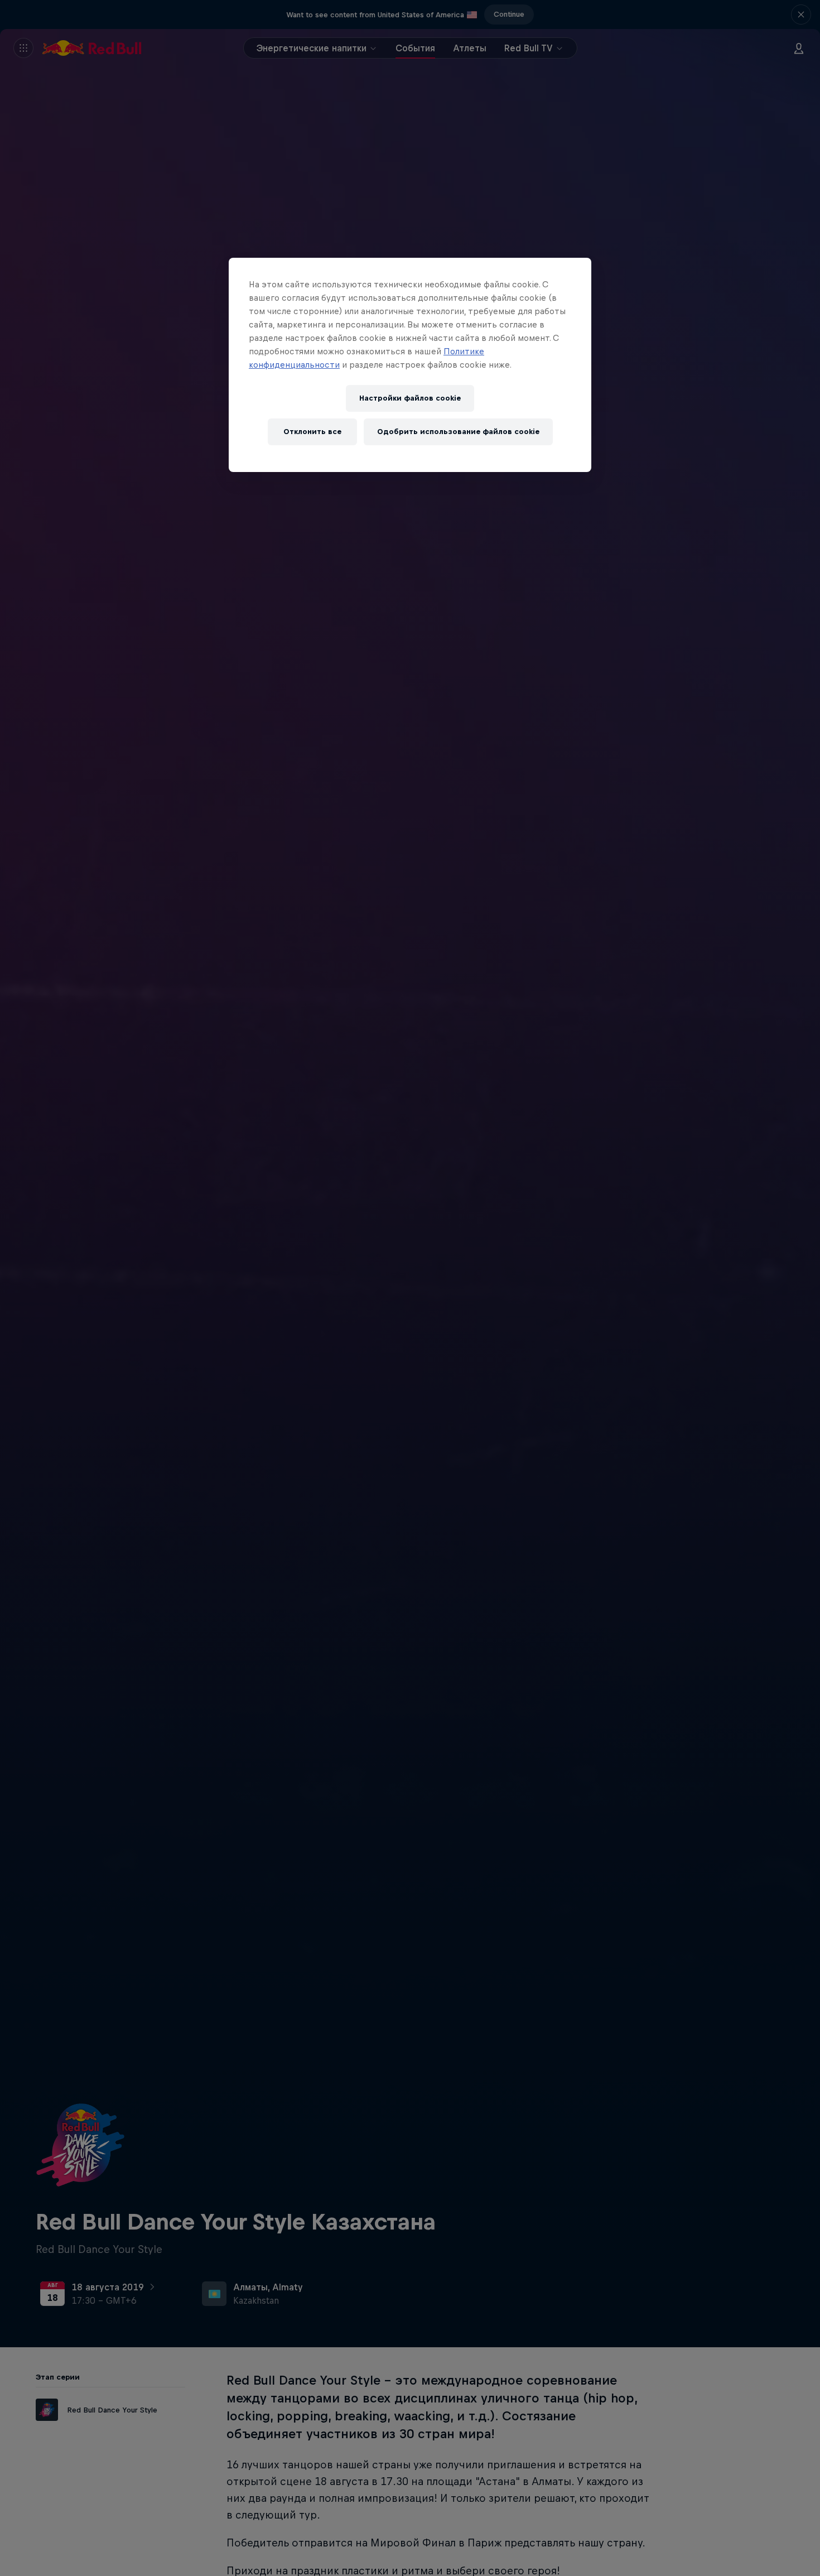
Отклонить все (312, 432)
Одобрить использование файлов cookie (458, 432)
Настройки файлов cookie (410, 398)
